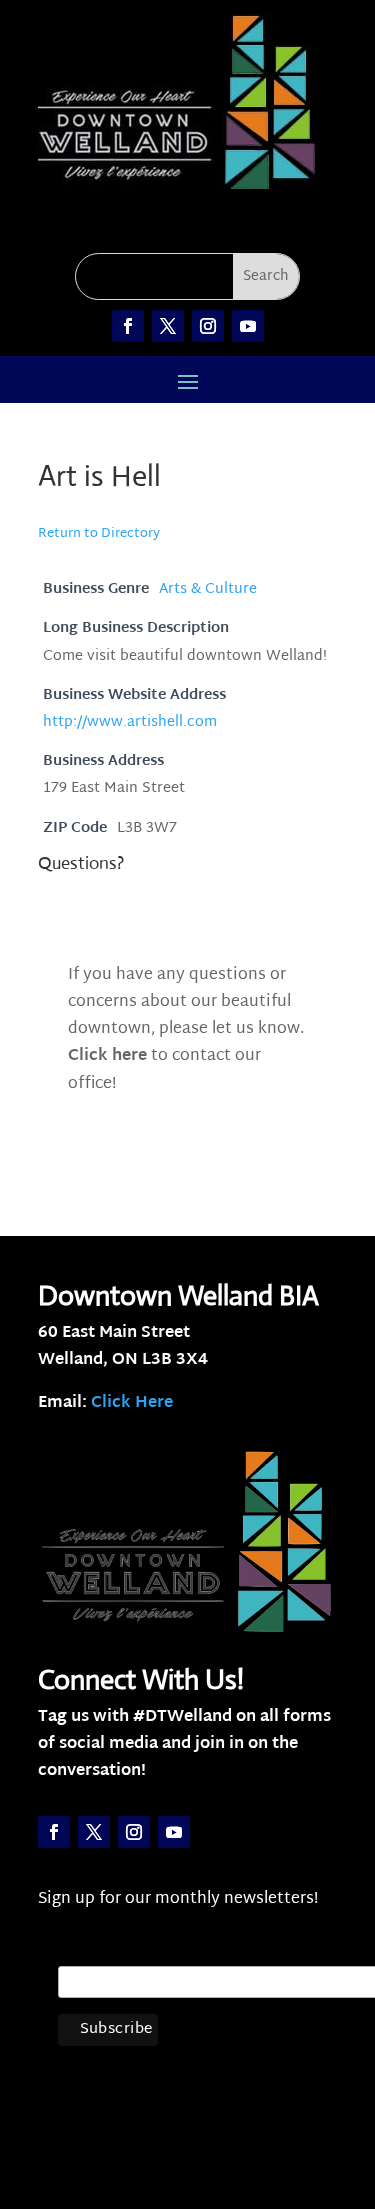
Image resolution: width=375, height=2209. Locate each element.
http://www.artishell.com (130, 722)
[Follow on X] (168, 326)
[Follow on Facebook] (128, 326)
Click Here (132, 1403)
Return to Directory (99, 534)
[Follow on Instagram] (208, 326)
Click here (107, 1056)
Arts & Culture (208, 589)
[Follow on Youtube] (248, 326)
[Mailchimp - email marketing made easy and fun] (238, 2091)
